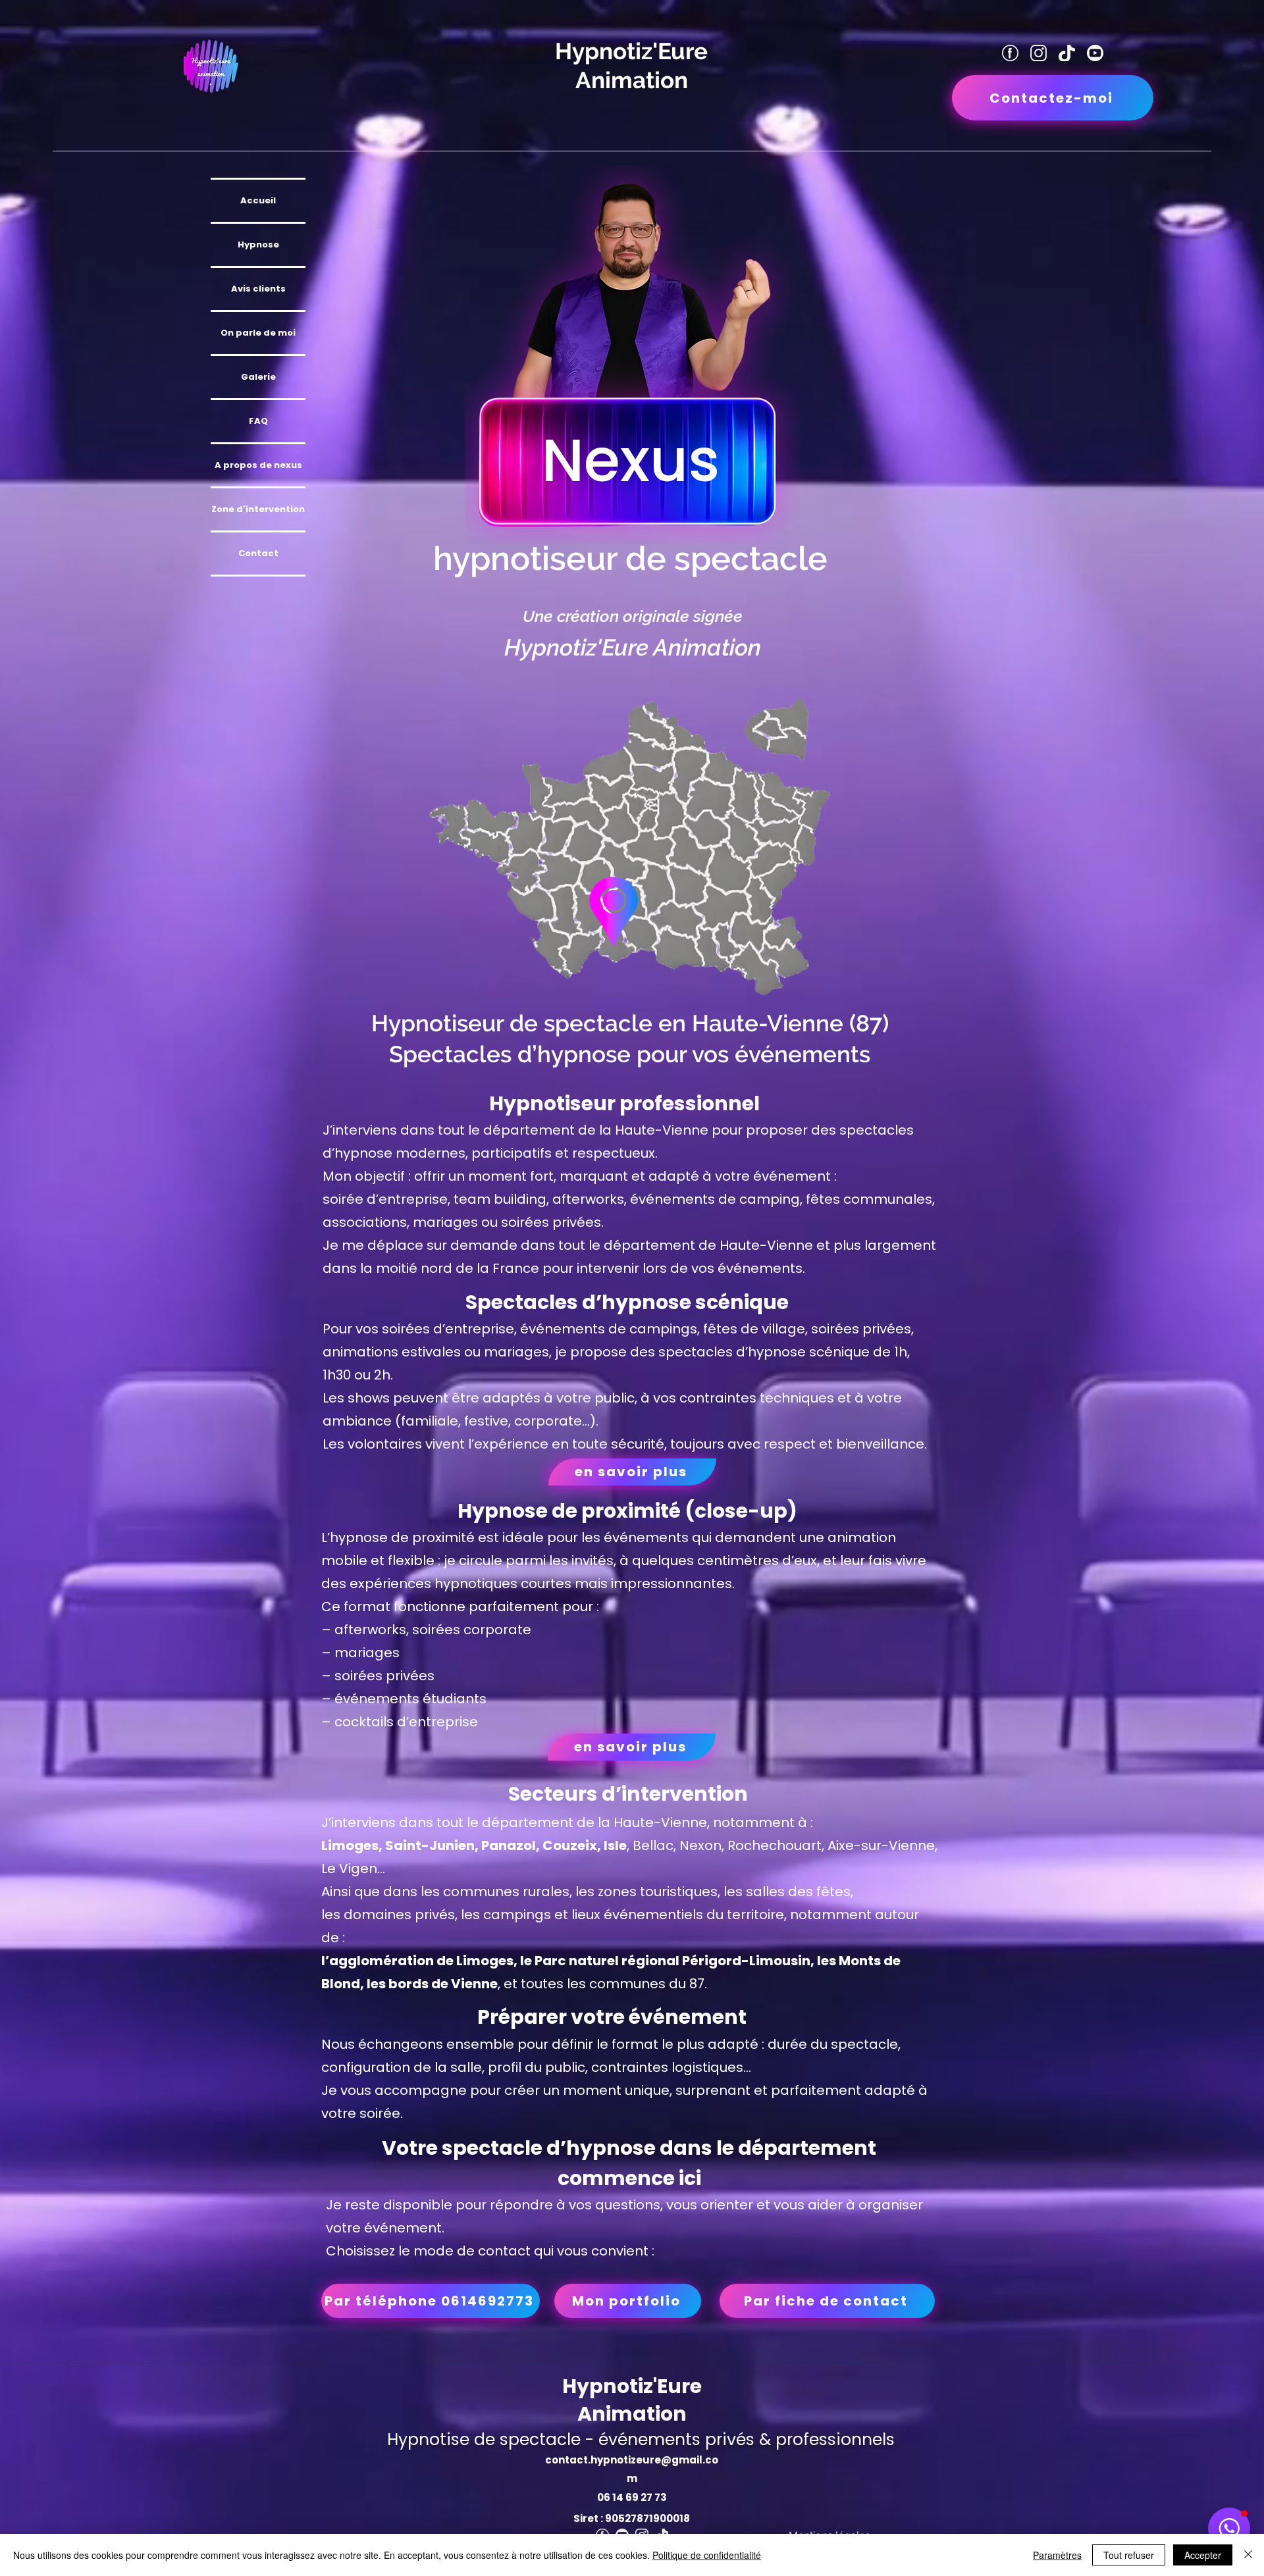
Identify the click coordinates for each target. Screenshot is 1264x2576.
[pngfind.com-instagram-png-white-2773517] (1039, 53)
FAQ (258, 421)
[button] (1229, 2529)
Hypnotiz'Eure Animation (632, 2400)
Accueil (258, 200)
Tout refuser (1129, 2555)
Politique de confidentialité (707, 2555)
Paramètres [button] (1057, 2555)
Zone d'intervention (258, 509)
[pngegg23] (1095, 53)
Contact (258, 553)
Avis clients (258, 289)
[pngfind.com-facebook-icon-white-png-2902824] (1010, 53)
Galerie (258, 377)
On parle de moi (258, 333)
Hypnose (258, 245)
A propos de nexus (258, 465)
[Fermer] (1248, 2555)
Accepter (1203, 2555)
